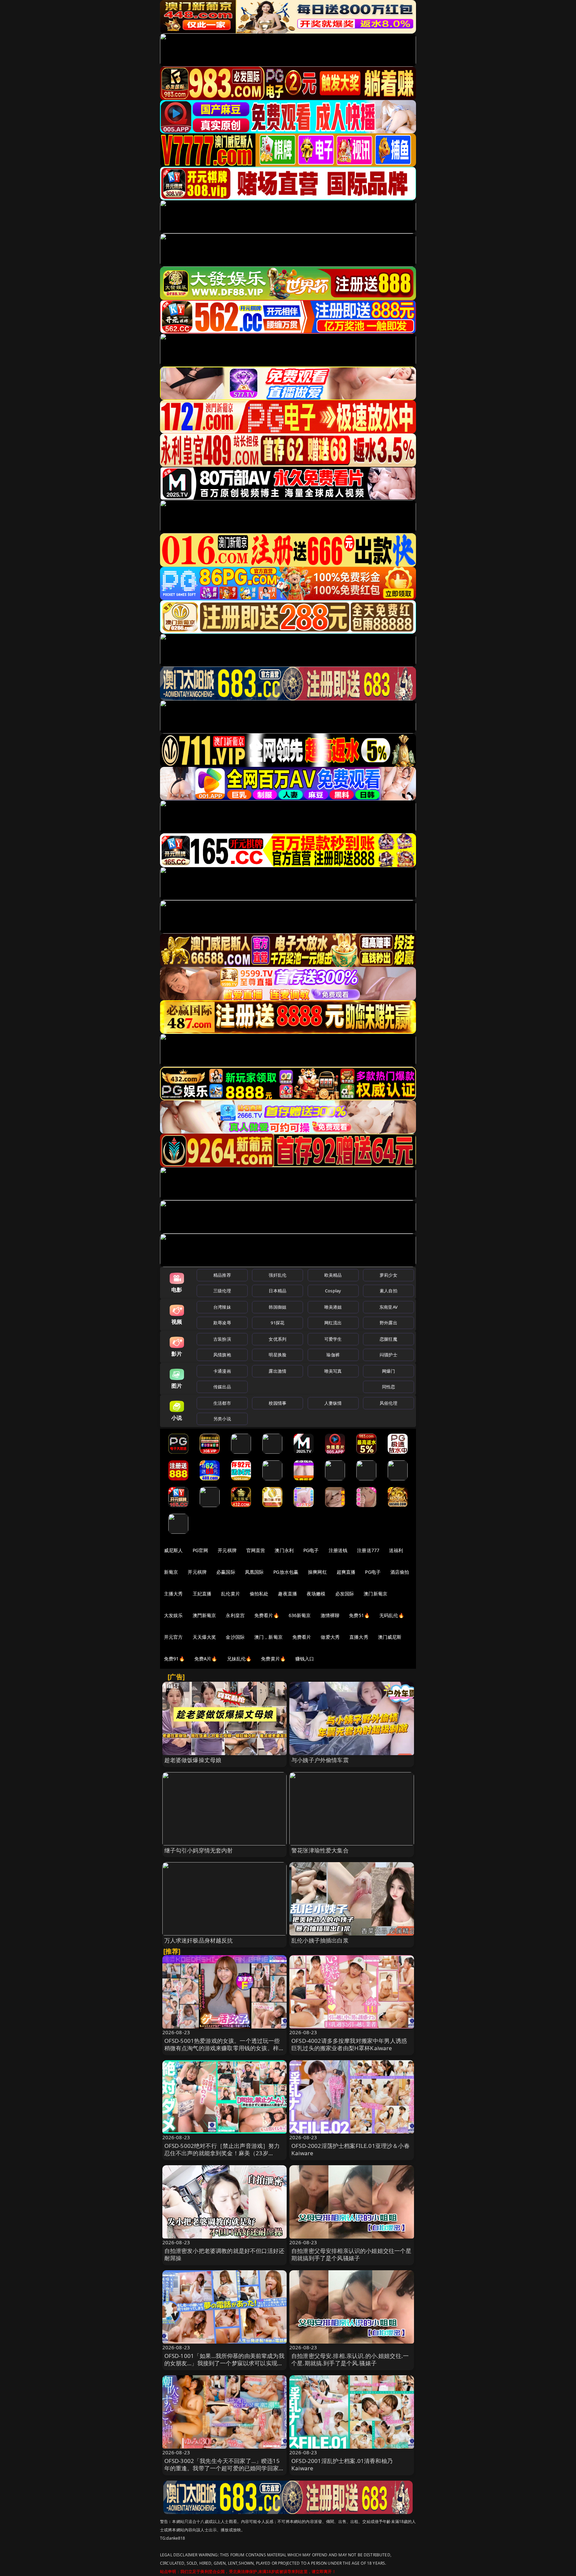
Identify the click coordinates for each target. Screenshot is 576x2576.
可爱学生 (333, 1339)
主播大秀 (173, 1594)
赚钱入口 (305, 1659)
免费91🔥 (174, 1659)
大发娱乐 (173, 1615)
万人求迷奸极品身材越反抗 (199, 1940)
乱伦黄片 (230, 1594)
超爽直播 (346, 1572)
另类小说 (222, 1419)
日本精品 (277, 1291)
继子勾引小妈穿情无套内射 (199, 1850)
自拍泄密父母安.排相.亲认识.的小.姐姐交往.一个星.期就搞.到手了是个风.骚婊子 (350, 2359)
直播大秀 (359, 1637)
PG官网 (200, 1550)
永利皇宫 (235, 1615)
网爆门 (388, 1371)
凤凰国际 (254, 1572)
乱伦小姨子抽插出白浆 (320, 1940)
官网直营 (256, 1550)
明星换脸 (277, 1355)
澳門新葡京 (204, 1615)
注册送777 (368, 1550)
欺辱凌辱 (222, 1323)
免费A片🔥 (206, 1659)
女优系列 (277, 1339)
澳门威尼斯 (390, 1637)
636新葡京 (300, 1615)
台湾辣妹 (222, 1307)
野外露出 (388, 1323)
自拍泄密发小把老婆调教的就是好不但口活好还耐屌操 (224, 2254)
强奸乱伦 (277, 1275)
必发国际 (345, 1594)
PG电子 (311, 1550)
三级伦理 (222, 1291)
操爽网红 (317, 1572)
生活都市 (222, 1403)
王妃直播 (202, 1594)
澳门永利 (284, 1550)
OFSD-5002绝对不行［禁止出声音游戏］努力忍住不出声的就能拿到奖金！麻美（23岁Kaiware (222, 2153)
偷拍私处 (259, 1594)
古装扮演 (222, 1339)
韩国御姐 (277, 1307)
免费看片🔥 (267, 1615)
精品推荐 (222, 1275)
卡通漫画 (222, 1371)
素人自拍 (388, 1291)
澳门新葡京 (375, 1594)
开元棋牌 (227, 1550)
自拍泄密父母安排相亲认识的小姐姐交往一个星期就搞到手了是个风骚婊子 (351, 2254)
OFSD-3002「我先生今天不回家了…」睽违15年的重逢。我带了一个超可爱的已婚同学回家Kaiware (222, 2468)
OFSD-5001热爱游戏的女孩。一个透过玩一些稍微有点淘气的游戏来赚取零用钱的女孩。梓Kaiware (222, 2048)
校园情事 (277, 1403)
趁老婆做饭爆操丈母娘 (193, 1760)
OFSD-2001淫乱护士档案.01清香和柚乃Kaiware (342, 2464)
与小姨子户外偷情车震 (320, 1760)
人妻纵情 (333, 1403)
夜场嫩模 (316, 1594)
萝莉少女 (388, 1275)
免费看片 (302, 1637)
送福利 (396, 1550)
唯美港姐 (333, 1307)
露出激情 (277, 1371)
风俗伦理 (388, 1403)
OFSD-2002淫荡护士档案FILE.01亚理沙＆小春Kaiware (350, 2149)
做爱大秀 (330, 1637)
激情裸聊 (330, 1615)
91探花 (277, 1323)
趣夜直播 (287, 1594)
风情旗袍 (222, 1355)
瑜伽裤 (333, 1355)
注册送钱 (338, 1550)
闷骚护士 (388, 1355)
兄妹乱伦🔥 (239, 1659)
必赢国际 (226, 1572)
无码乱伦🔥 (392, 1615)
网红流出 (333, 1323)
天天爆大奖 (204, 1637)
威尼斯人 (173, 1550)
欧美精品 (333, 1275)
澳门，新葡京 (268, 1637)
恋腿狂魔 (388, 1339)
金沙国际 (235, 1637)
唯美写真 (333, 1371)
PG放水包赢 (286, 1572)
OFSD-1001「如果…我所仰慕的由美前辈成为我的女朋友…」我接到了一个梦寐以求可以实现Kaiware (224, 2363)
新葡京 (171, 1572)
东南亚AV (388, 1307)
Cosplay (333, 1291)
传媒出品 (222, 1387)
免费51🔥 (359, 1615)
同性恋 (388, 1387)
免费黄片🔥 (273, 1659)
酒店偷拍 (400, 1572)
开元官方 (173, 1637)
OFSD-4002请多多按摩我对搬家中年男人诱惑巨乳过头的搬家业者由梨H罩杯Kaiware (349, 2044)
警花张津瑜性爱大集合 (320, 1850)
